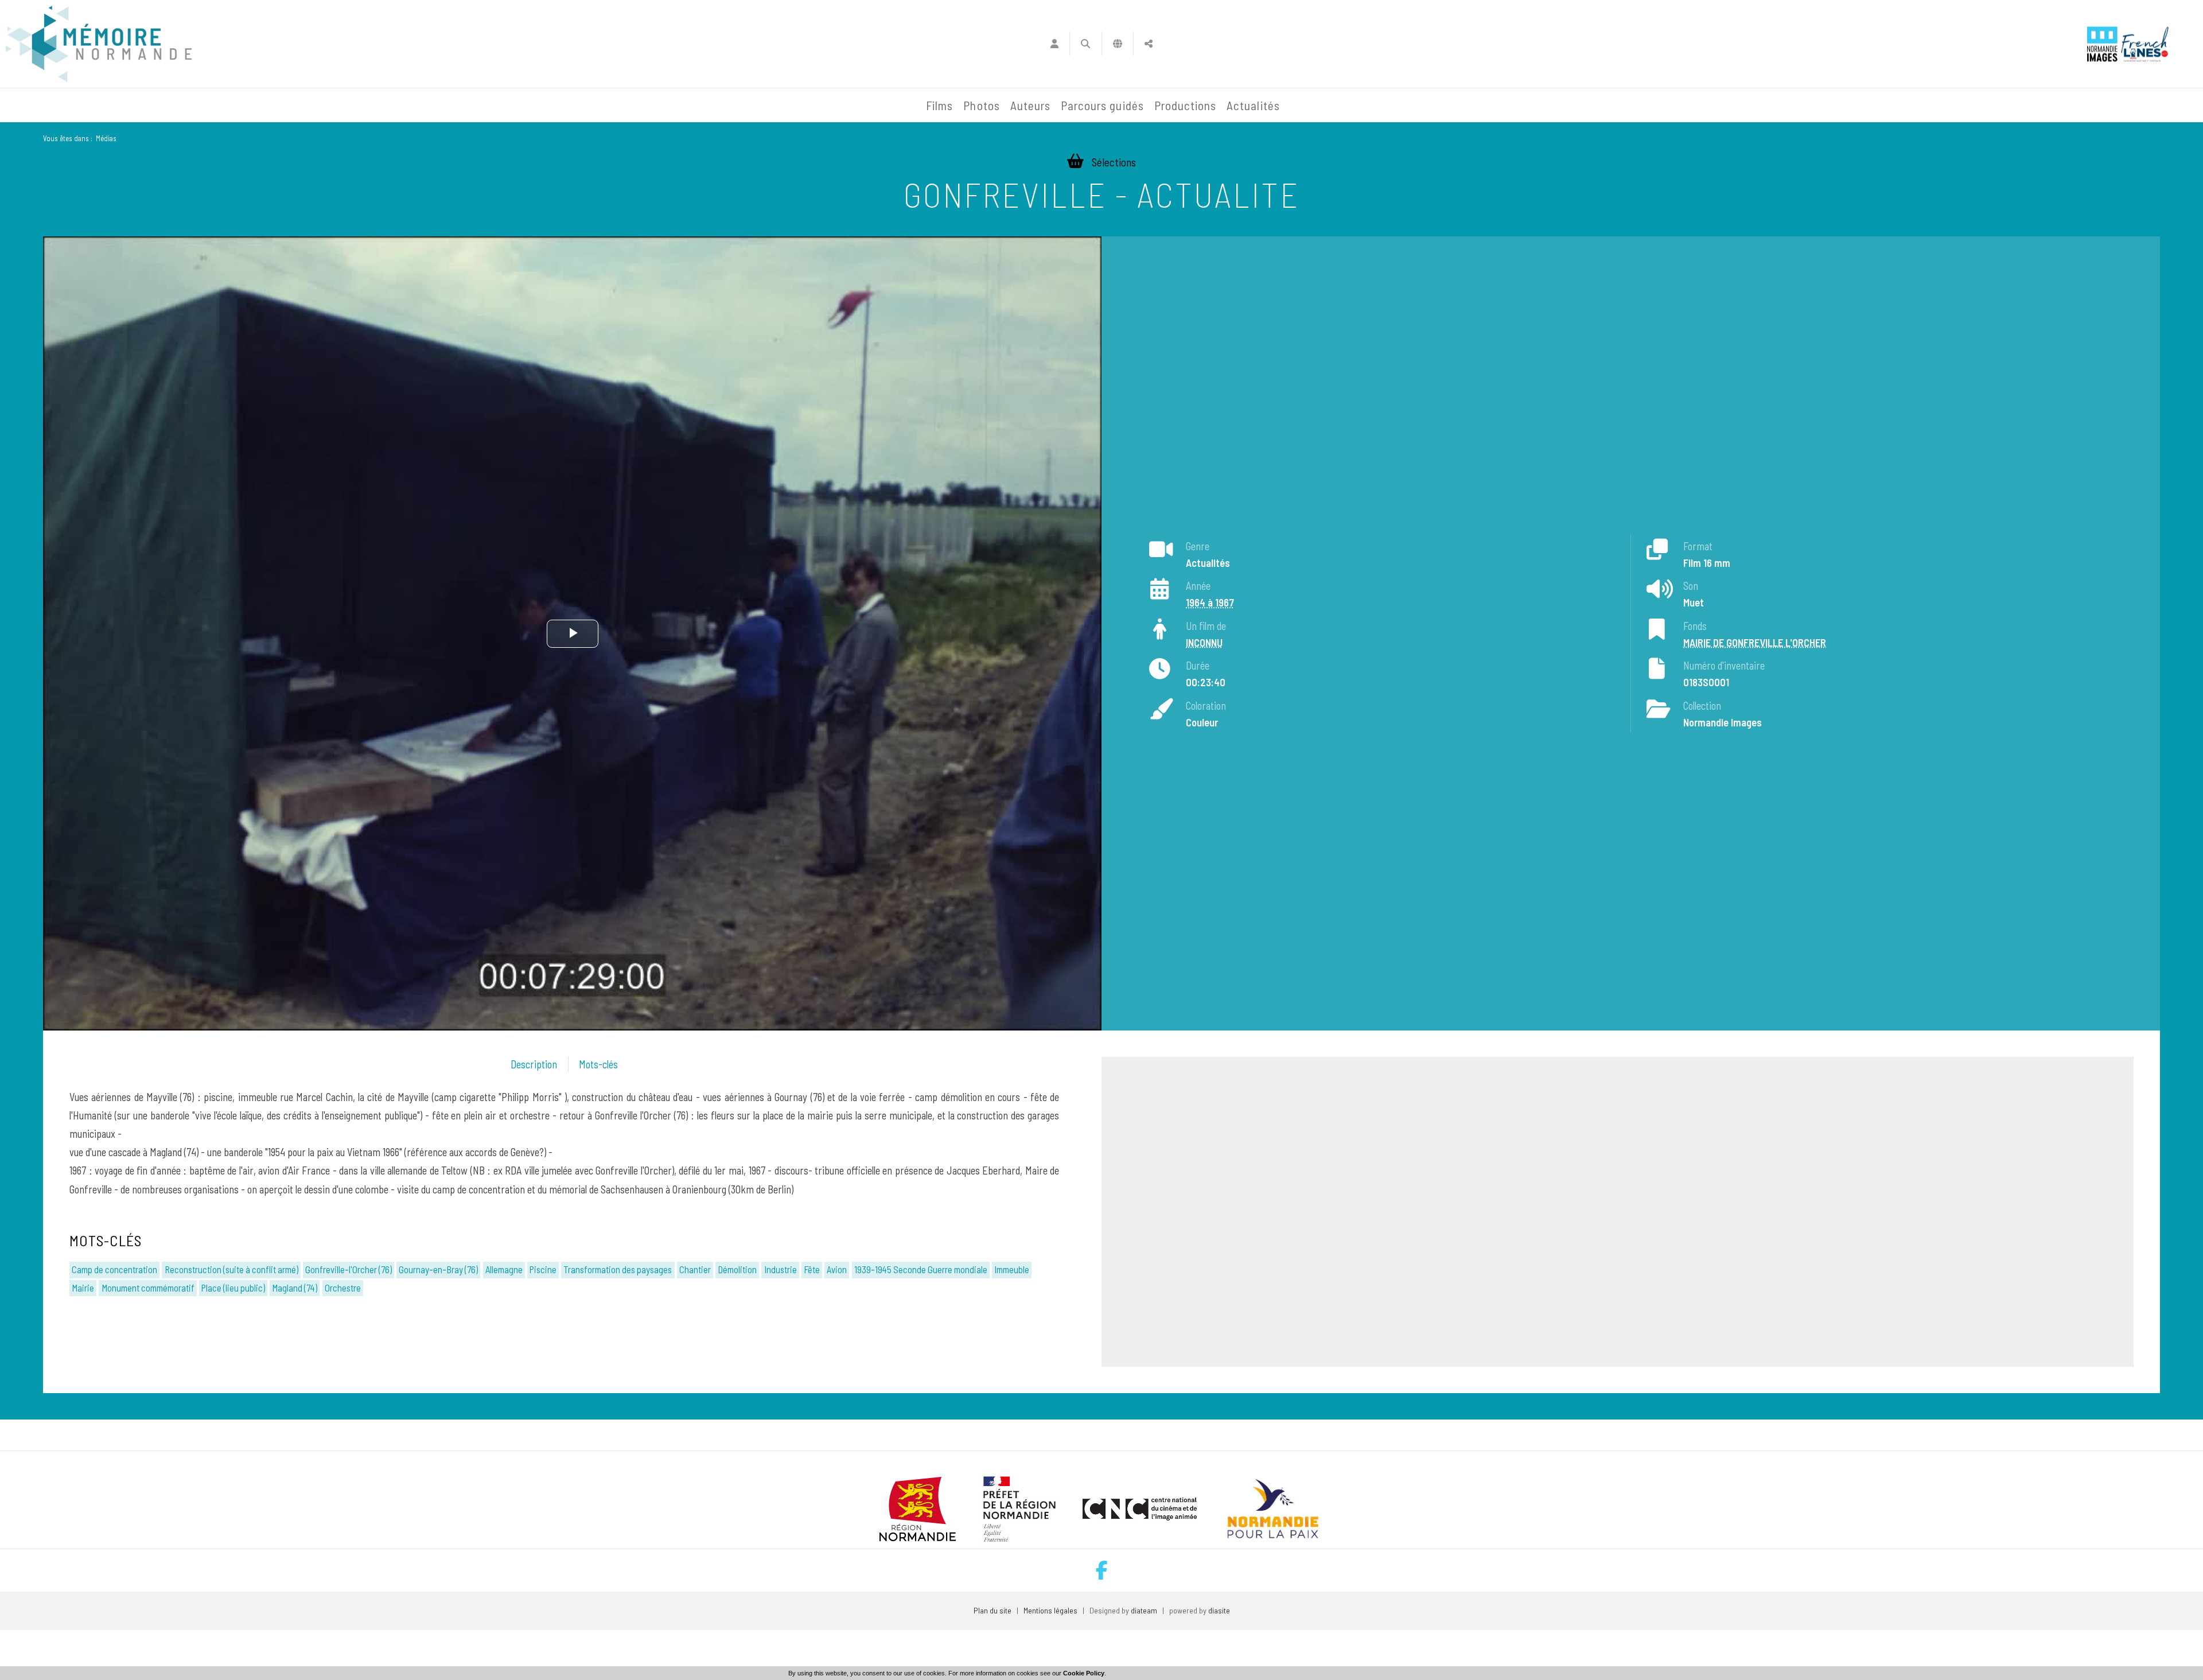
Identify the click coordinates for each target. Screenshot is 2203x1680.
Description (534, 1064)
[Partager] (1149, 44)
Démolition (737, 1269)
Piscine (543, 1269)
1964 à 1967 (1210, 602)
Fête (812, 1269)
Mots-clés (598, 1064)
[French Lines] (2145, 44)
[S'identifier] (1054, 44)
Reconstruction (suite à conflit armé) (231, 1269)
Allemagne (504, 1269)
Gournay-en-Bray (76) (438, 1269)
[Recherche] (1086, 44)
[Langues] (1118, 44)
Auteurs (1030, 105)
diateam (1144, 1610)
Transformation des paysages (618, 1269)
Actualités (1253, 105)
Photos (981, 105)
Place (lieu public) (233, 1288)
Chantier (695, 1269)
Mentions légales (1050, 1610)
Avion (837, 1269)
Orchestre (343, 1288)
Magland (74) (295, 1288)
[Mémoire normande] (99, 44)
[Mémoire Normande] (797, 106)
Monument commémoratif (148, 1288)
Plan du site (992, 1610)
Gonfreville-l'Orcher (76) (349, 1269)
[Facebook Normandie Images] (1102, 1570)
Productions (1186, 105)
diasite (1219, 1610)
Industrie (781, 1269)
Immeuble (1012, 1269)
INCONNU (1204, 643)
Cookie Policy (1084, 1673)
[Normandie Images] (2102, 44)
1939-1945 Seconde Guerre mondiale (921, 1269)
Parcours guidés (1102, 105)
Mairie (83, 1288)
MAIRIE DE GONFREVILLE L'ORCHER (1755, 643)
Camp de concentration (114, 1269)
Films (939, 105)
